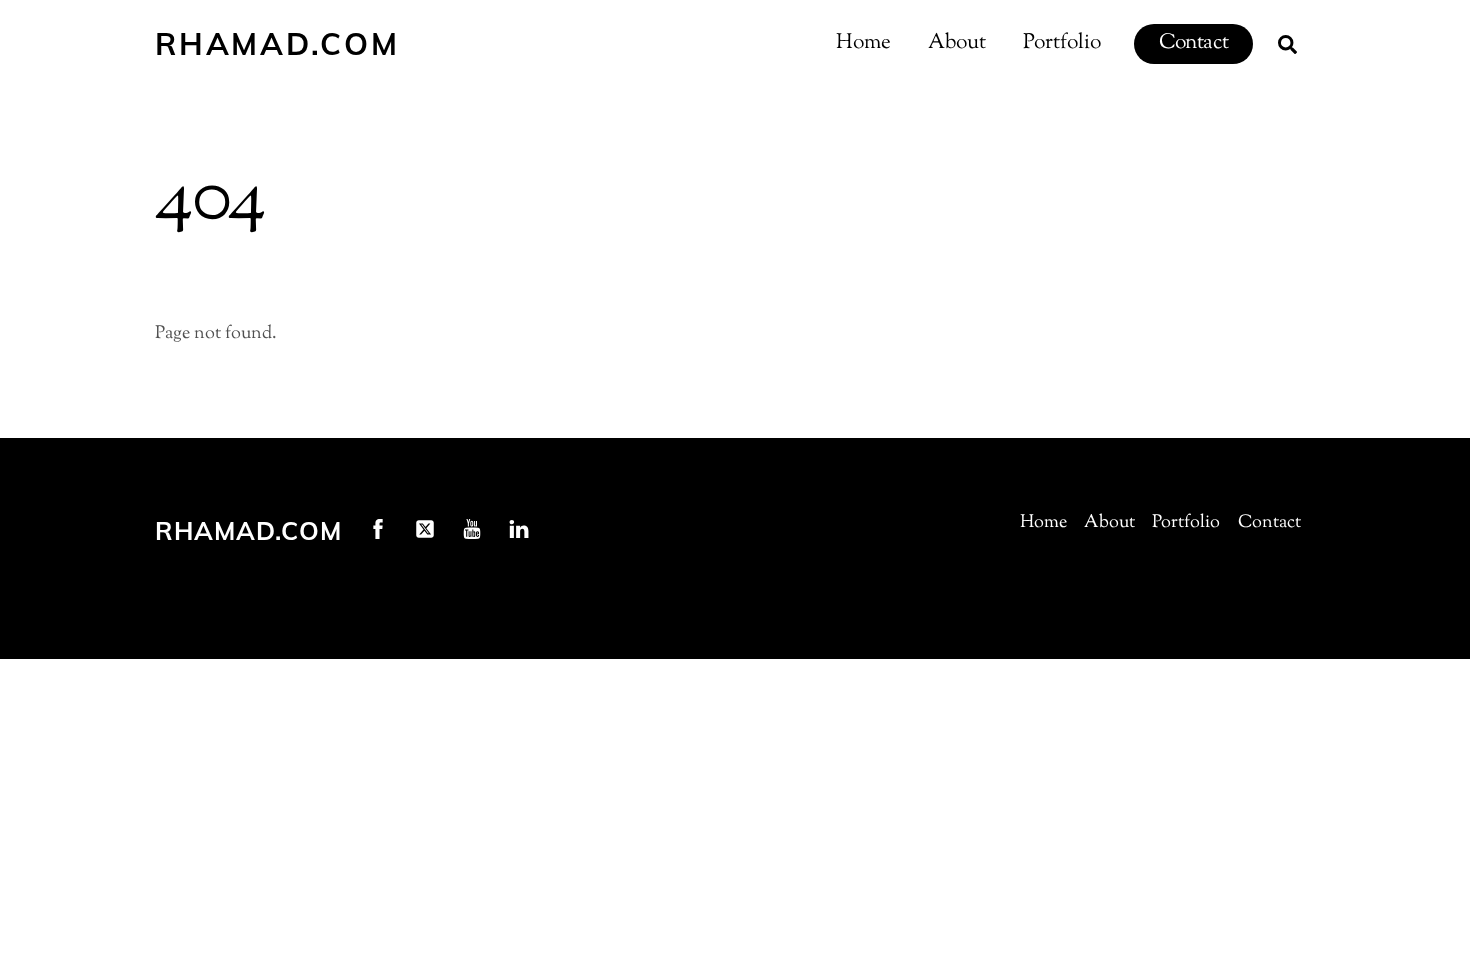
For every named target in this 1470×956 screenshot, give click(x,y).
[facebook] (378, 529)
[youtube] (472, 529)
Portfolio (1062, 43)
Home (863, 43)
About (957, 43)
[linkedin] (519, 529)
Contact (1193, 43)
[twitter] (425, 529)
